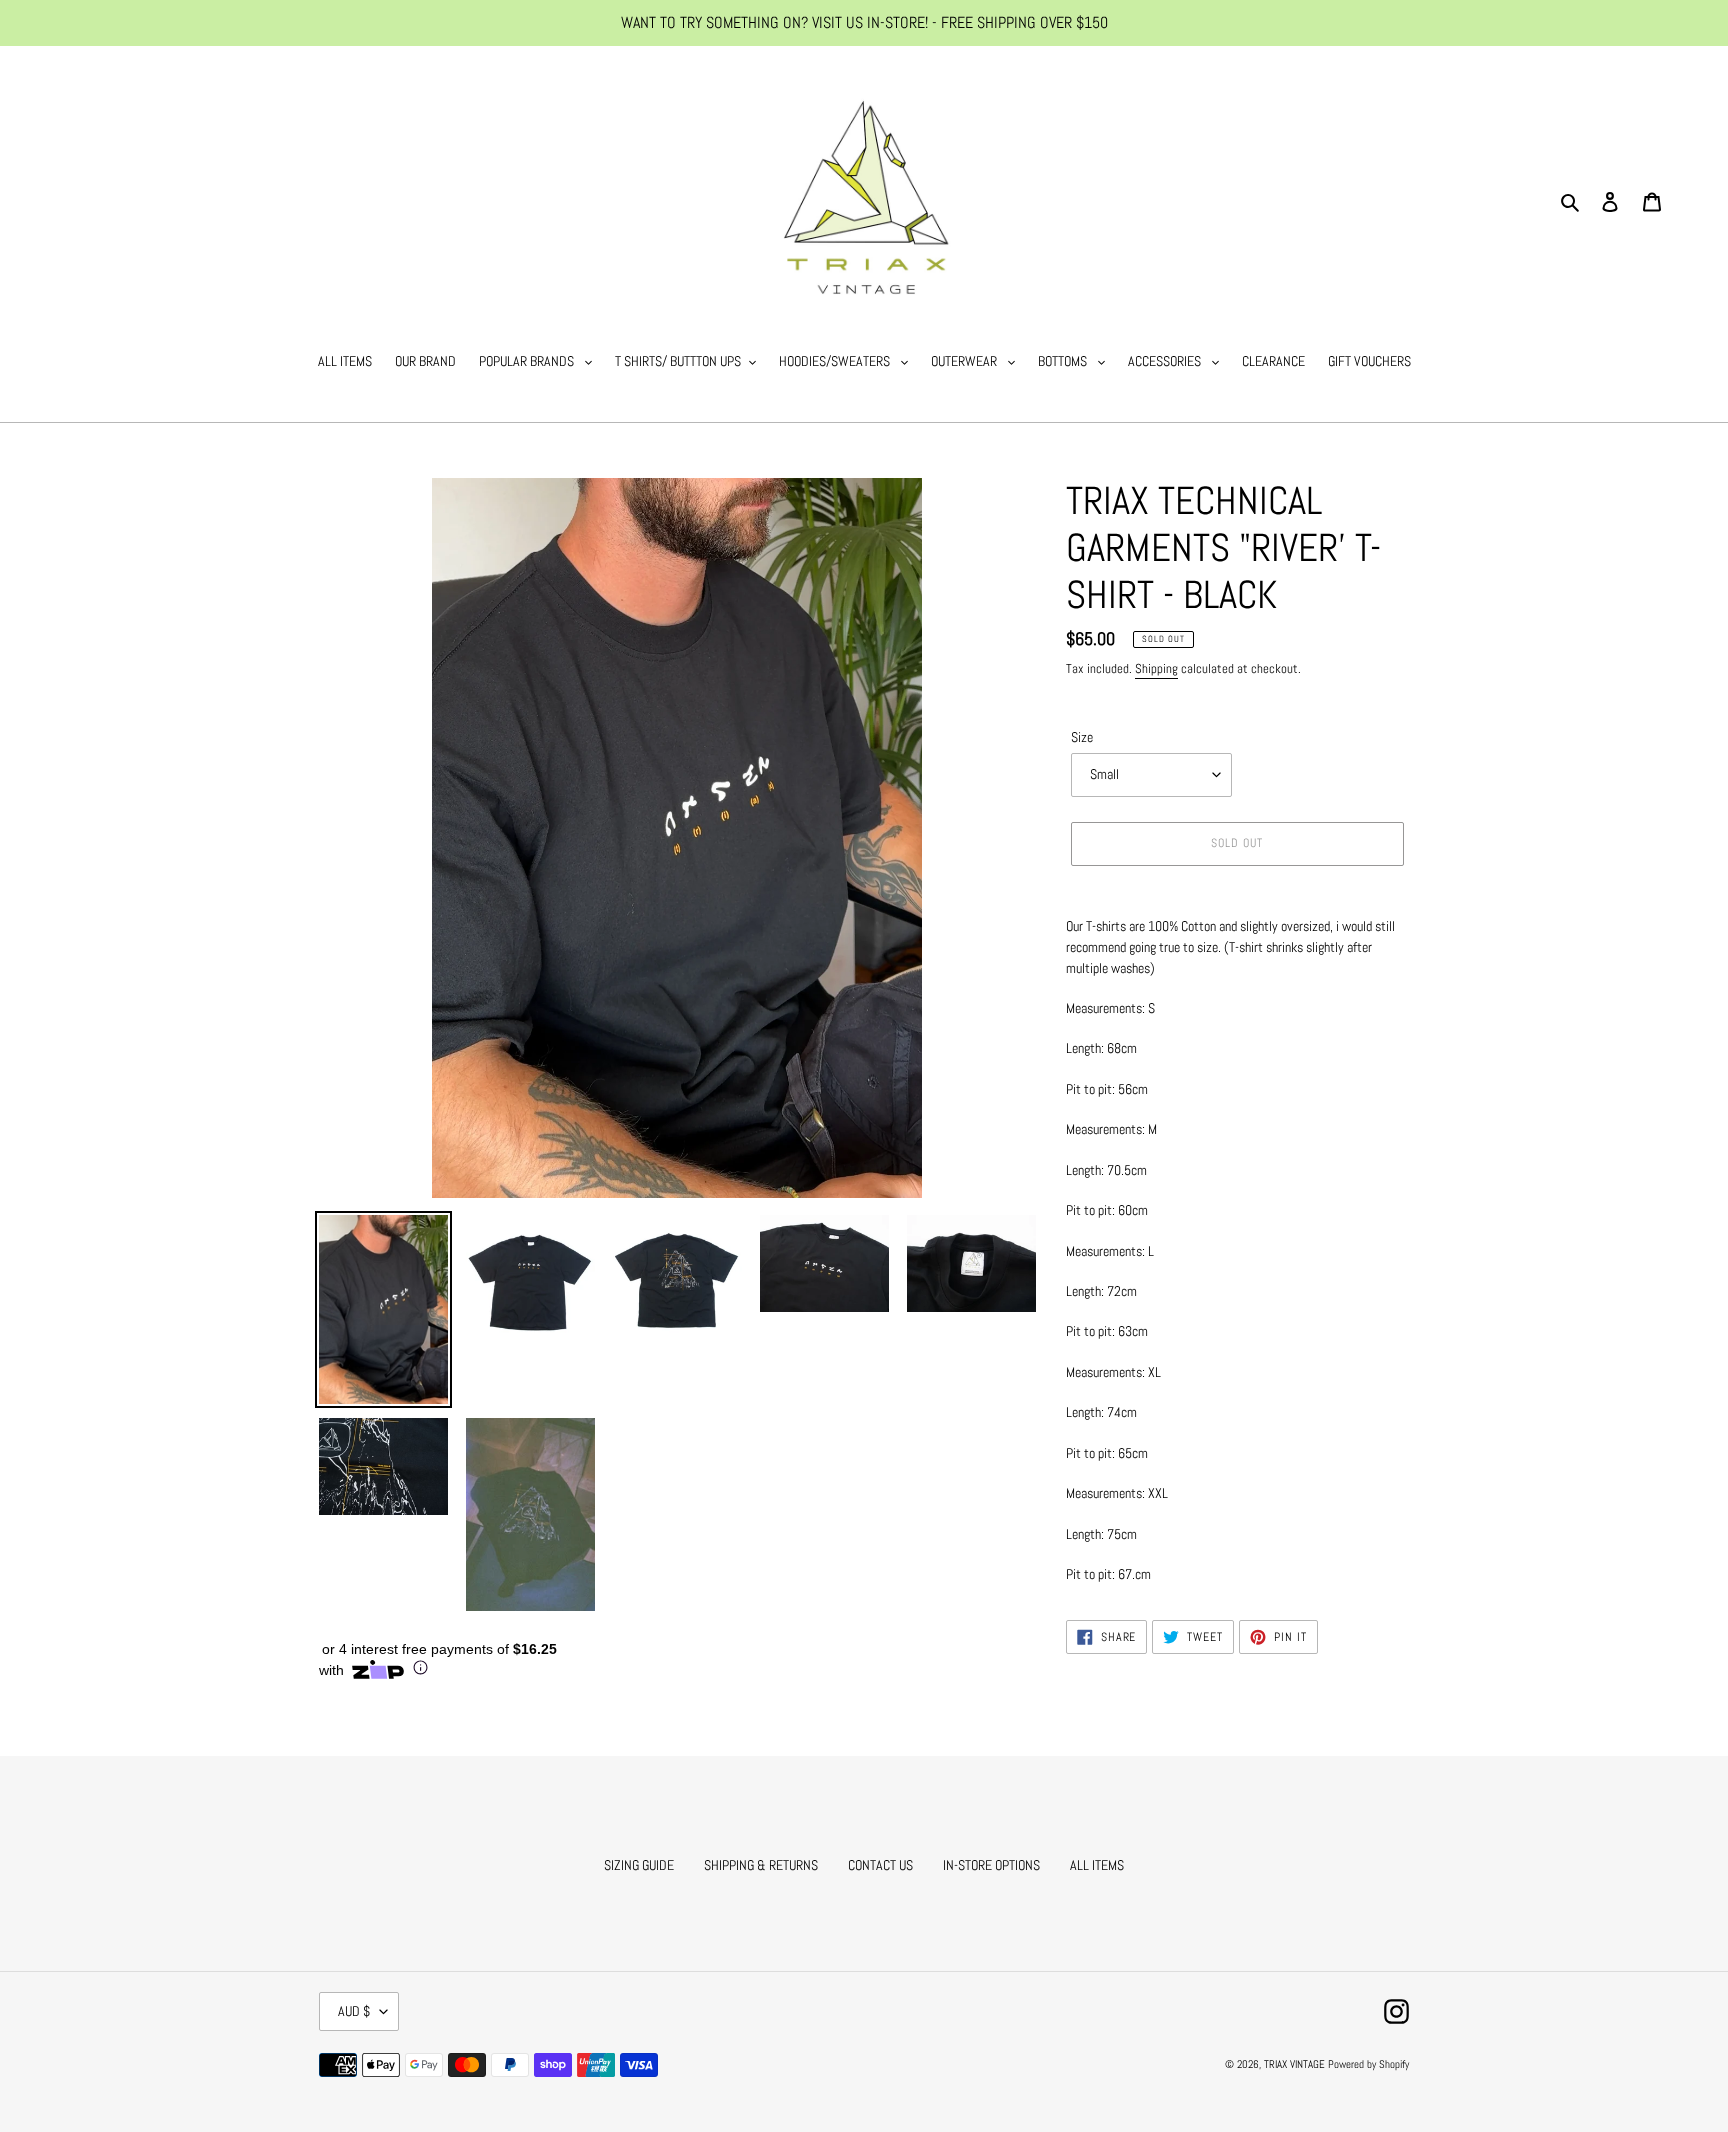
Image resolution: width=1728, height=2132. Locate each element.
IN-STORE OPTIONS (991, 1865)
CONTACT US (880, 1865)
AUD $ (354, 2011)
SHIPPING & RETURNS (761, 1865)
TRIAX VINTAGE (1294, 2064)
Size (1082, 737)
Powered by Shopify (1368, 2064)
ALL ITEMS (1097, 1865)
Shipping (1156, 668)
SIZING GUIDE (639, 1865)
